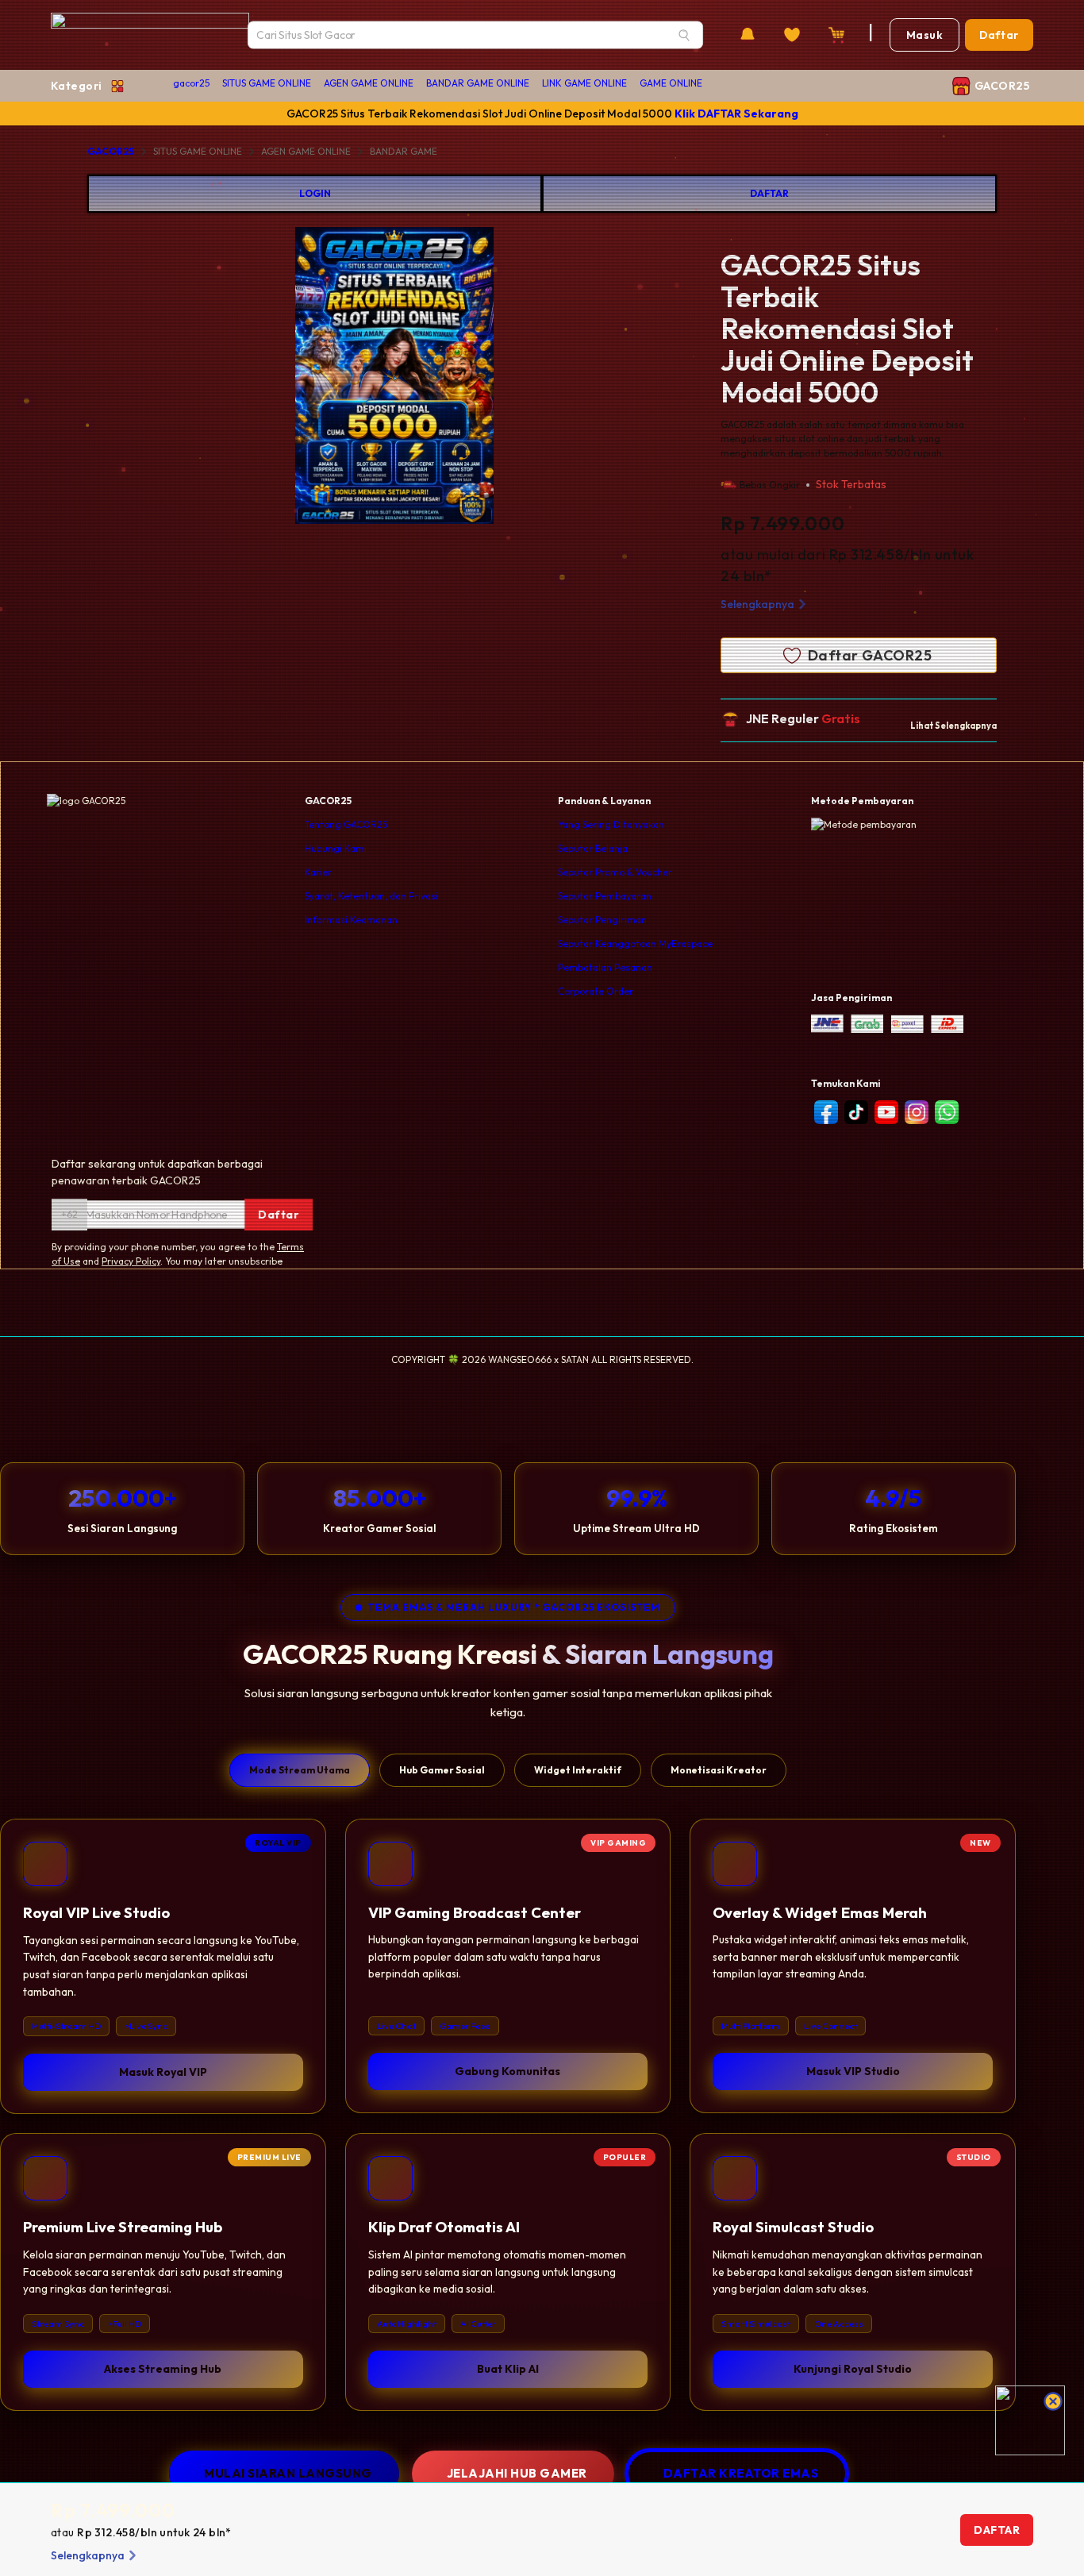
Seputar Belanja (593, 848)
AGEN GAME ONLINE (369, 83)
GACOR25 (111, 151)
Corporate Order (596, 991)
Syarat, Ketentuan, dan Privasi (371, 896)
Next (555, 378)
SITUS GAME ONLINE (267, 83)
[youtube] (886, 1112)
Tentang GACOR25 (346, 824)
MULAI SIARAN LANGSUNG (288, 2473)
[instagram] (917, 1112)
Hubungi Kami (336, 848)
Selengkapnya (757, 604)
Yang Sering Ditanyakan (611, 824)
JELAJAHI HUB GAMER (517, 2473)
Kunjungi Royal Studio (853, 2369)
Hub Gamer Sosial (442, 1770)
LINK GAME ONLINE (584, 83)
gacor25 (191, 83)
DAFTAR (769, 193)
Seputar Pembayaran (605, 896)
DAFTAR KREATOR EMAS (741, 2473)
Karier (318, 872)
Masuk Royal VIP (163, 2072)
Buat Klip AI (508, 2369)
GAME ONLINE (671, 83)
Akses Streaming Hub (163, 2369)
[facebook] (826, 1112)
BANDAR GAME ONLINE (478, 83)
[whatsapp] (947, 1112)
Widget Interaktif (578, 1770)
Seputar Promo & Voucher (615, 872)
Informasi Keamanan (351, 920)
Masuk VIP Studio (853, 2072)
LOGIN (315, 193)
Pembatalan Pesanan (605, 967)
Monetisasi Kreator (719, 1770)
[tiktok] (856, 1112)
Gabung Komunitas (507, 2072)
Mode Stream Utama (300, 1770)
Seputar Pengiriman (602, 920)
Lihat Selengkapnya (953, 726)
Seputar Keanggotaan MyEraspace (635, 943)
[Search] (684, 35)
